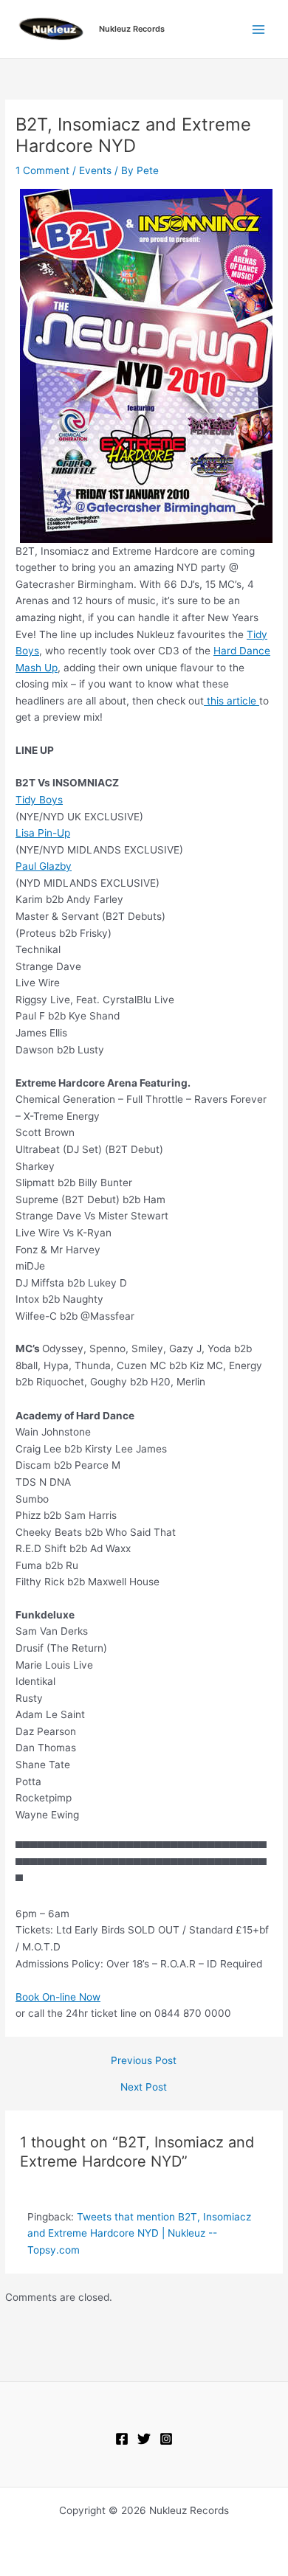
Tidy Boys (39, 800)
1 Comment (42, 170)
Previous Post (144, 2061)
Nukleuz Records (132, 29)
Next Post (144, 2088)
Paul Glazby (44, 866)
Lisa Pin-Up (43, 833)
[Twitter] (144, 2439)
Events (95, 170)
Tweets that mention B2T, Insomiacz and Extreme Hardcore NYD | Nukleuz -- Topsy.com (139, 2233)
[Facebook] (122, 2439)
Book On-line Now (58, 1997)
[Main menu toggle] (259, 29)
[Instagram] (166, 2439)
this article (232, 701)
